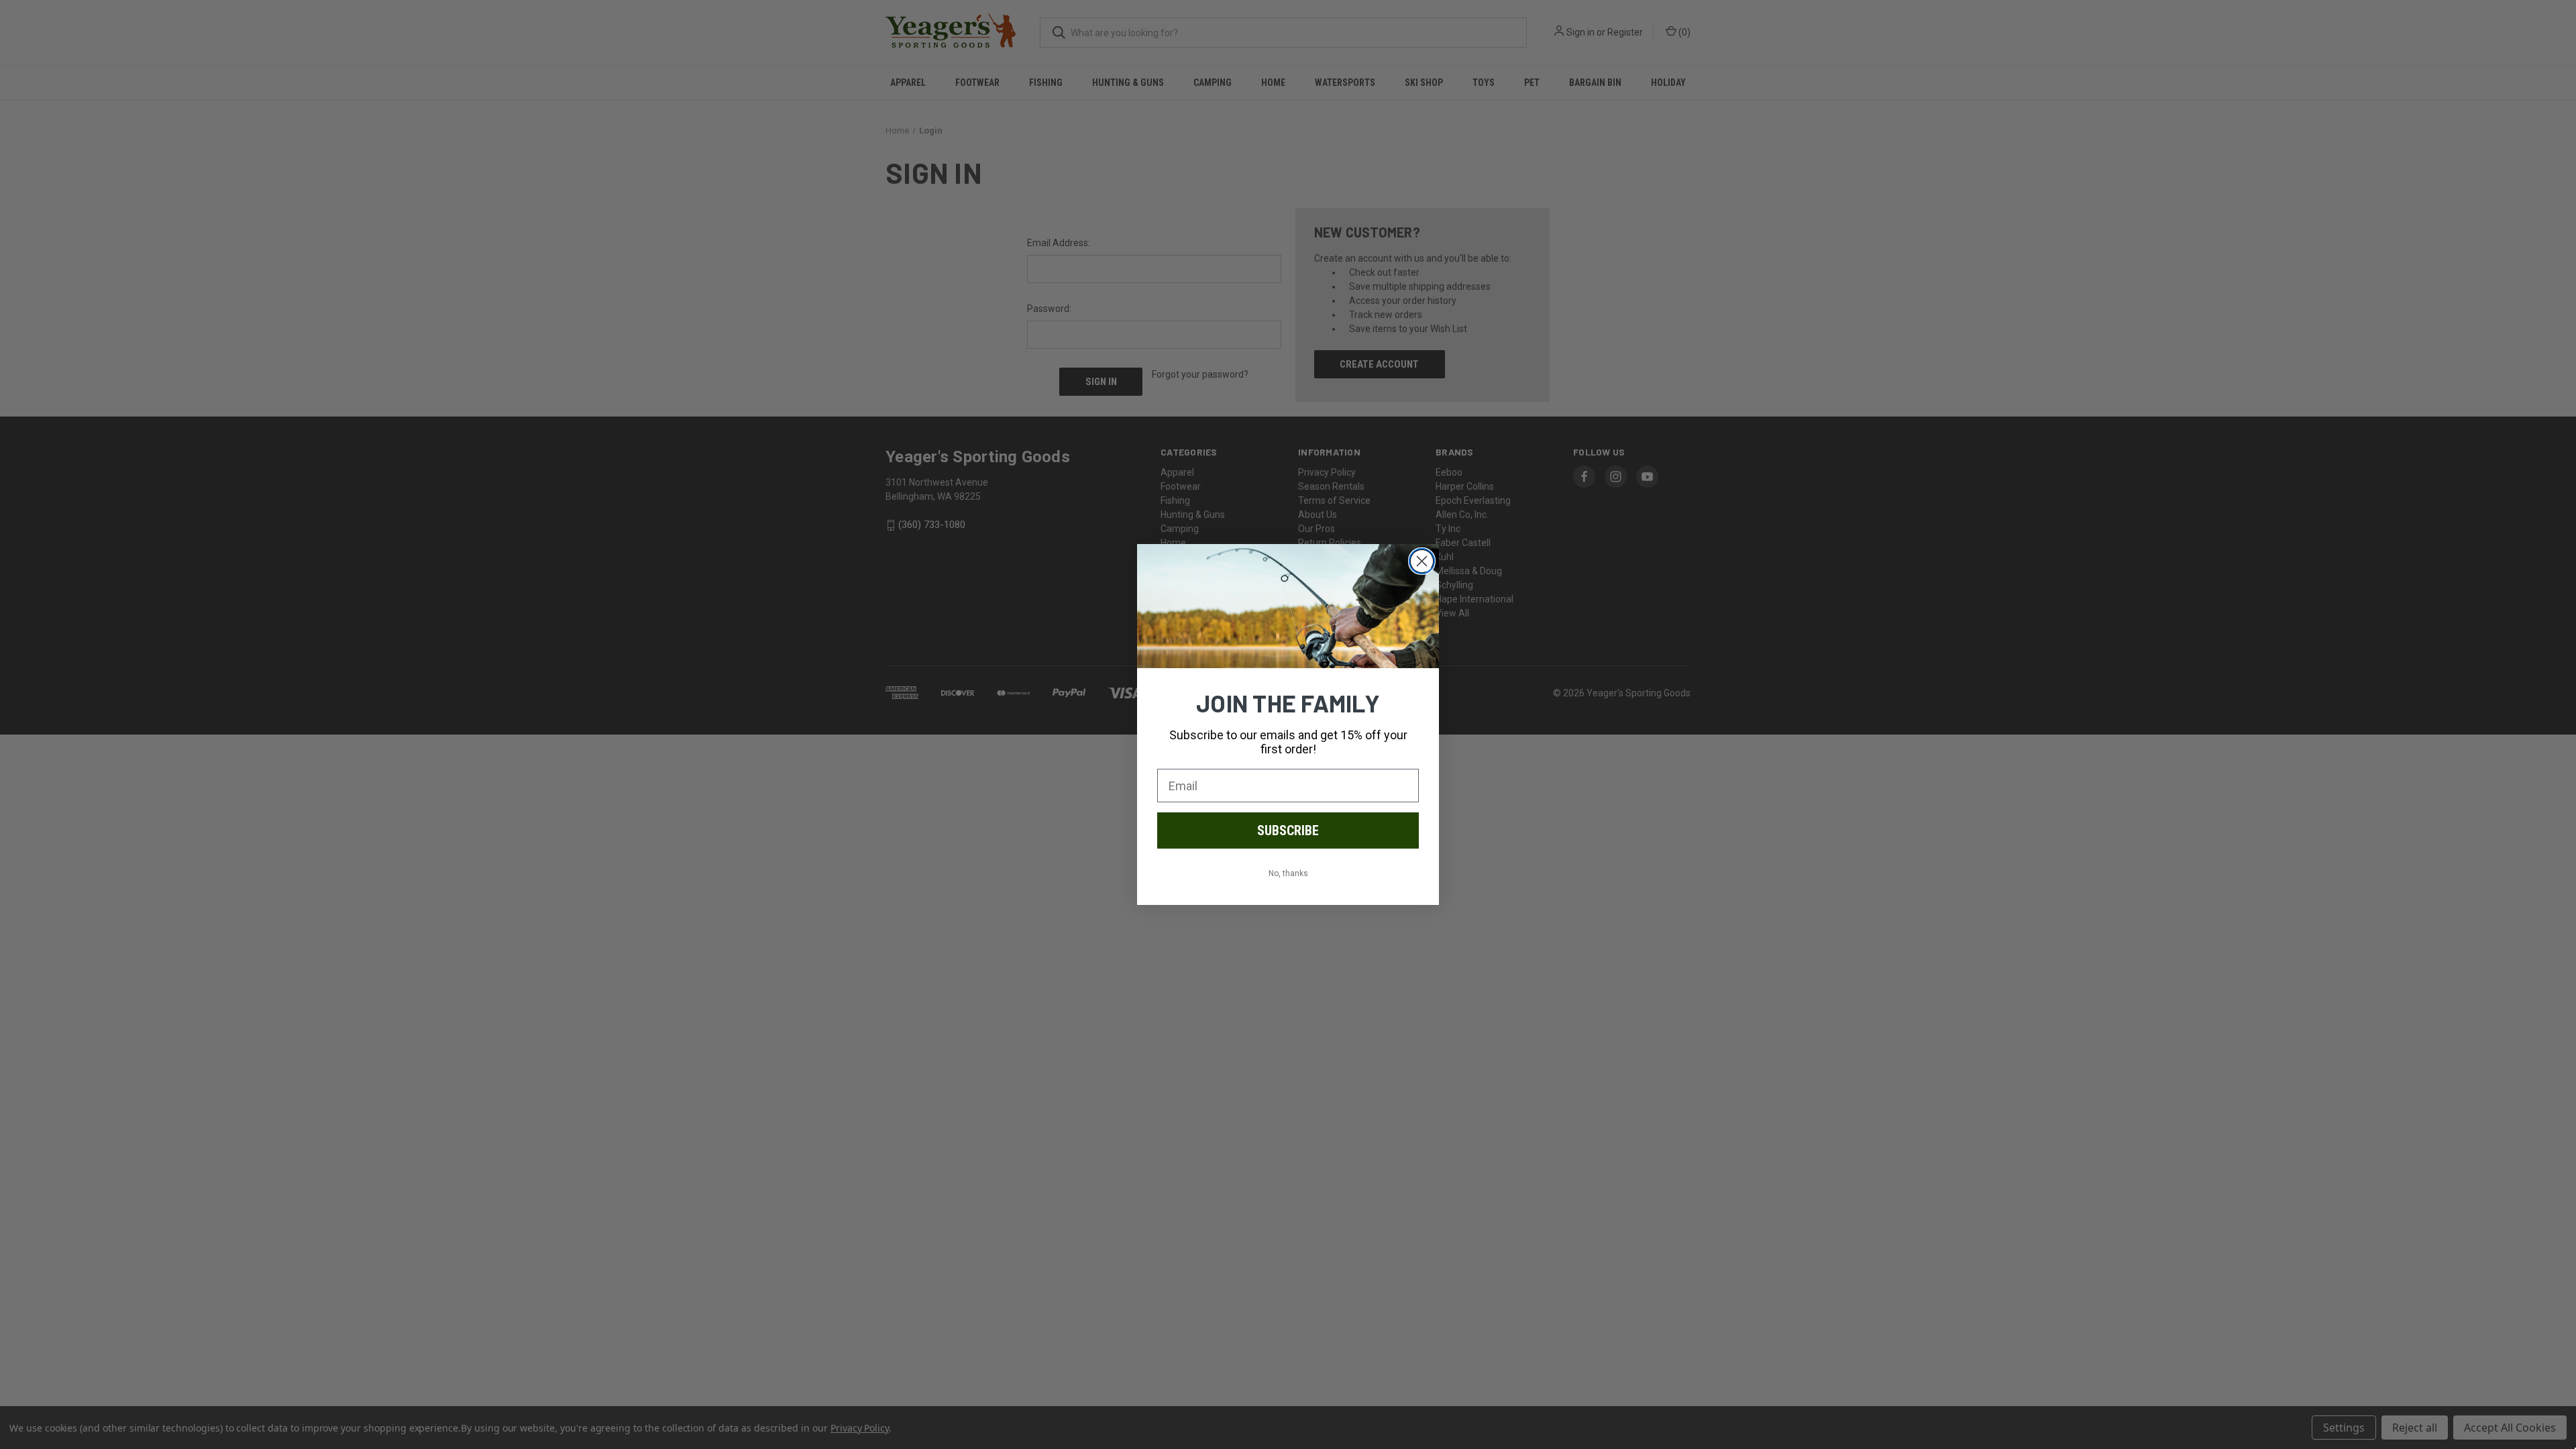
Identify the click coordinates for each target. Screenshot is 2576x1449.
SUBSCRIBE (1288, 830)
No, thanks (1288, 873)
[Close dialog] (1422, 561)
